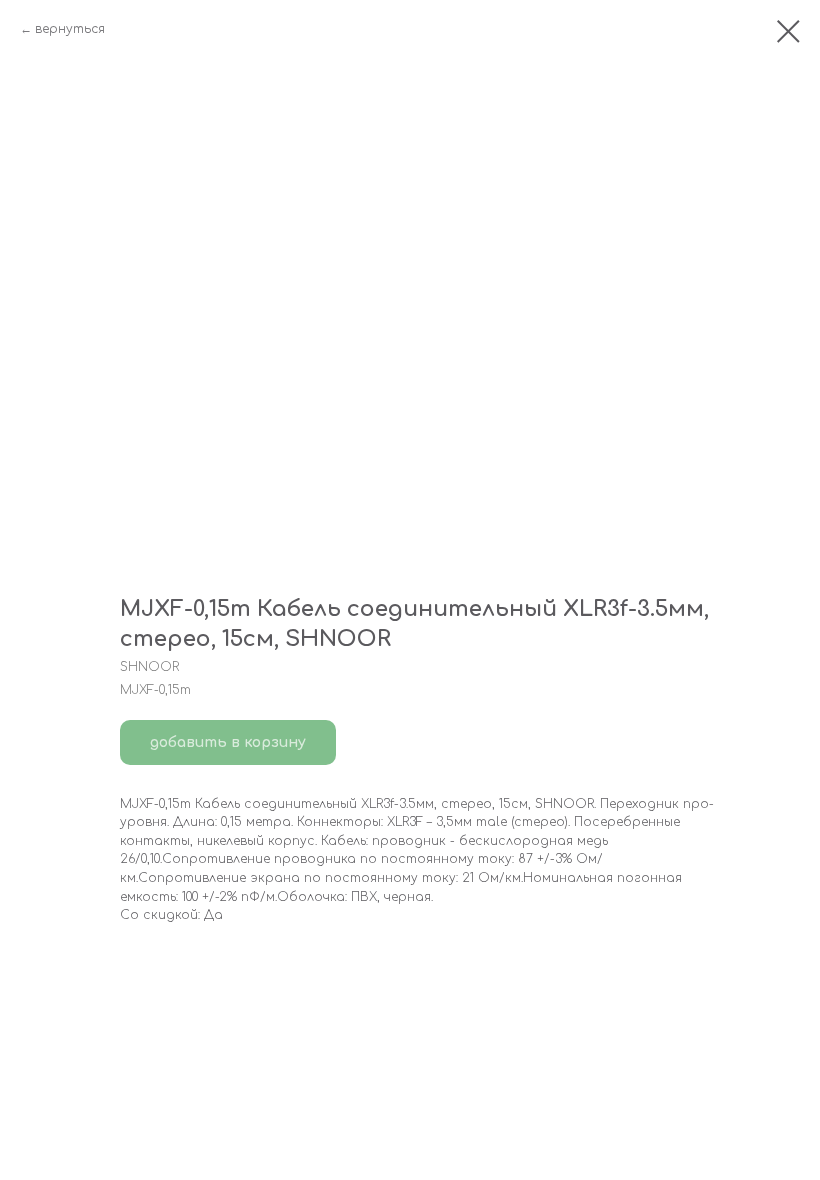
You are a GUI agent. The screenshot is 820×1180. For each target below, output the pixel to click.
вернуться (70, 29)
